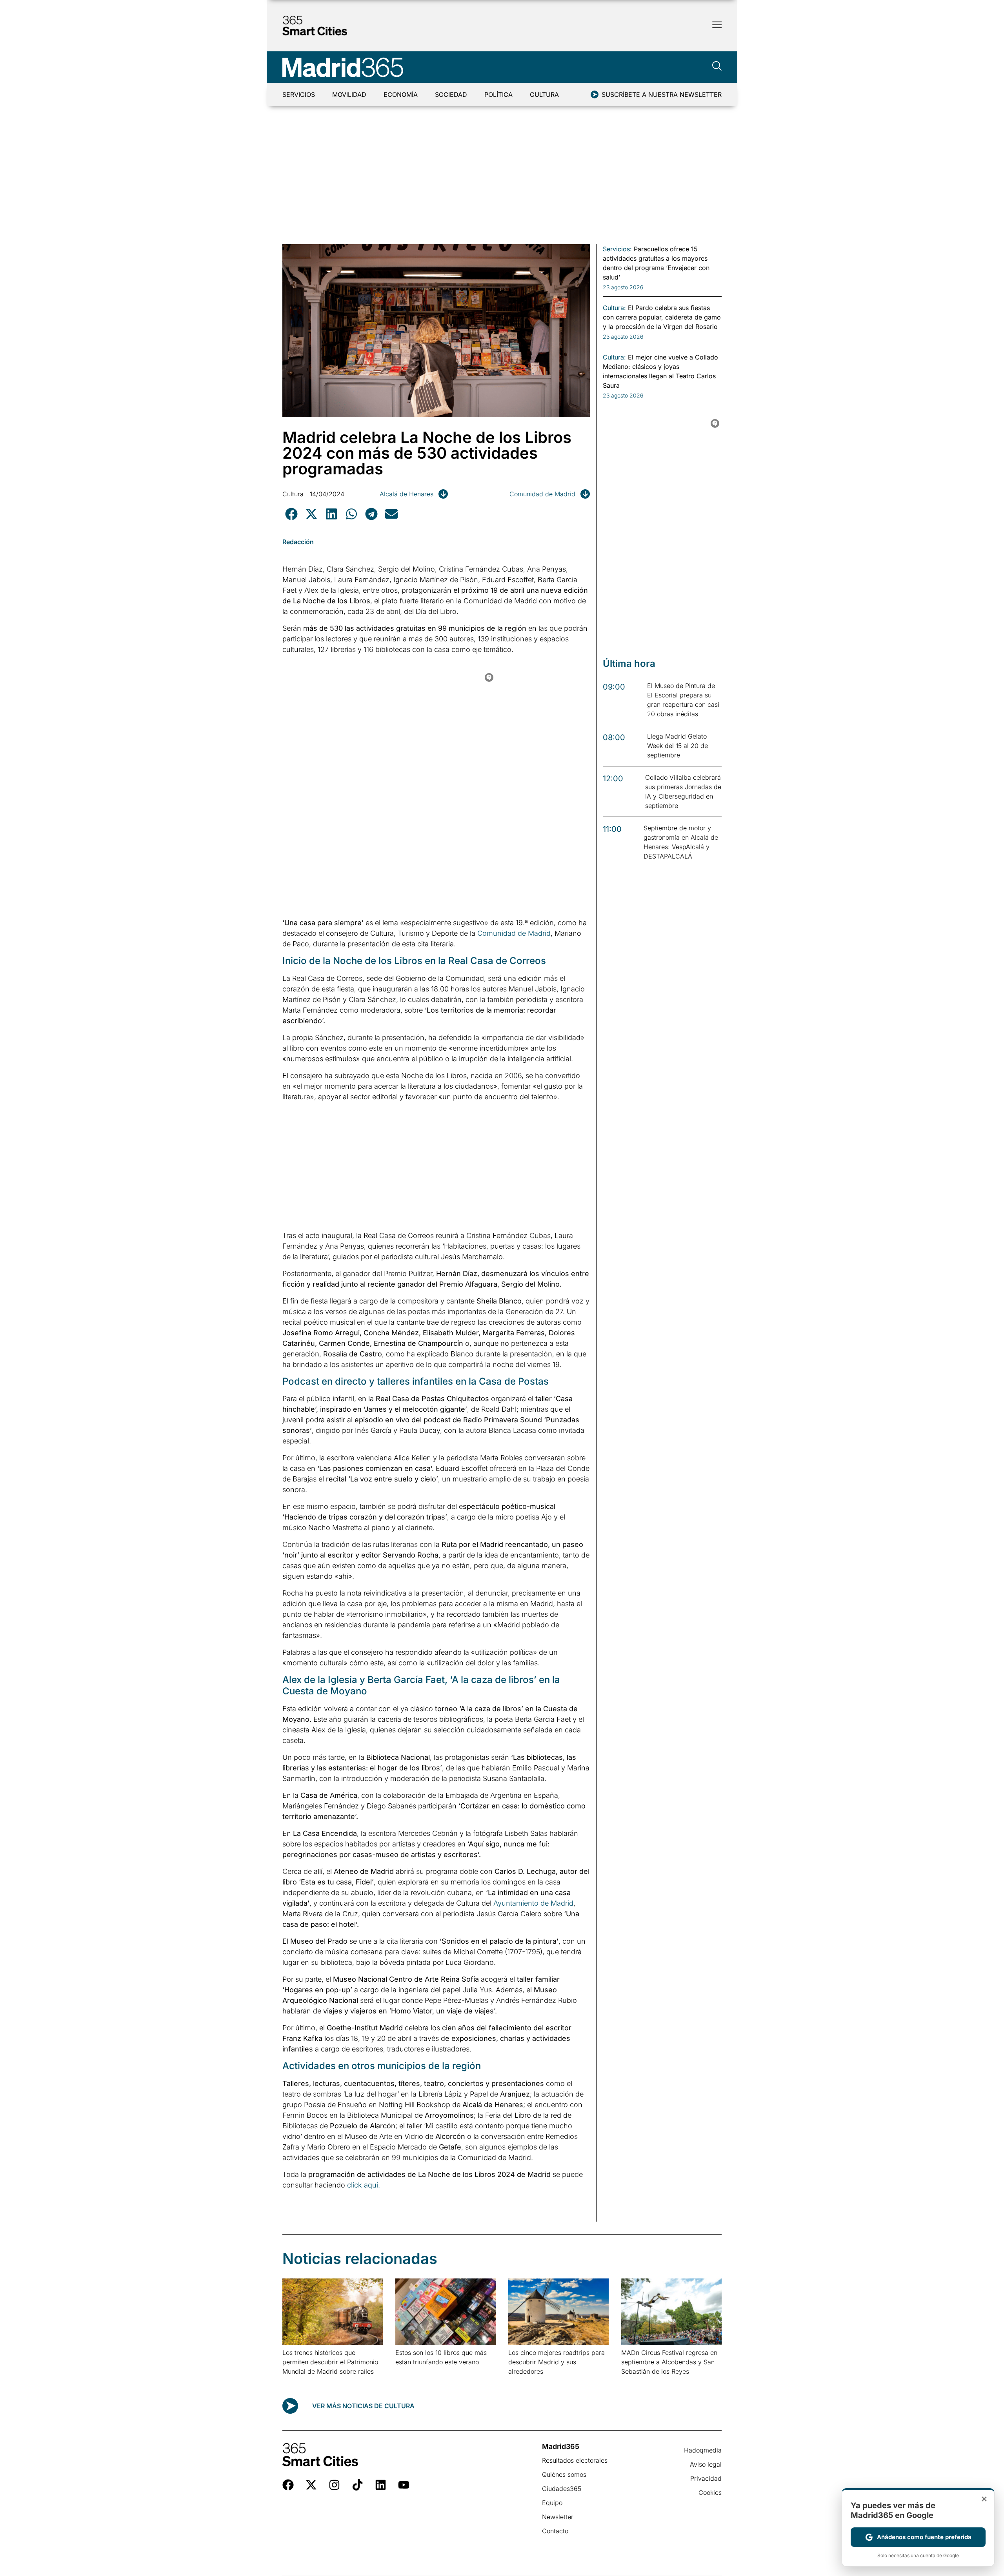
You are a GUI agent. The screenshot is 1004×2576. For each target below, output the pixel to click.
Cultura (544, 94)
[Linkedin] (381, 2485)
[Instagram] (334, 2485)
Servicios (299, 94)
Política (498, 94)
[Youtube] (404, 2485)
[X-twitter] (311, 2485)
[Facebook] (288, 2485)
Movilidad (349, 94)
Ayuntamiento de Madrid (533, 1903)
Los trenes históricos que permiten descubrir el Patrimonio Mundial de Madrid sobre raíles (330, 2362)
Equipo (552, 2503)
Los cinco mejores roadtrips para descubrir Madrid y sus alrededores (557, 2362)
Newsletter (558, 2517)
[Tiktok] (357, 2485)
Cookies (710, 2492)
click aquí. (364, 2185)
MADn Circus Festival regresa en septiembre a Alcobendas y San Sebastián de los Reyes (669, 2362)
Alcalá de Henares (407, 494)
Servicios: (617, 249)
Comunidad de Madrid (542, 494)
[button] (291, 514)
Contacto (555, 2531)
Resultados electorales (575, 2460)
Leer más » (295, 2381)
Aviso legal (706, 2464)
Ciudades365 (562, 2489)
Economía (401, 94)
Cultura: (614, 308)
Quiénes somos (564, 2474)
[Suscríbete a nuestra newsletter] (595, 94)
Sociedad (451, 94)
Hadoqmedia (703, 2450)
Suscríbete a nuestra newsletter (662, 94)
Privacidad (706, 2478)
